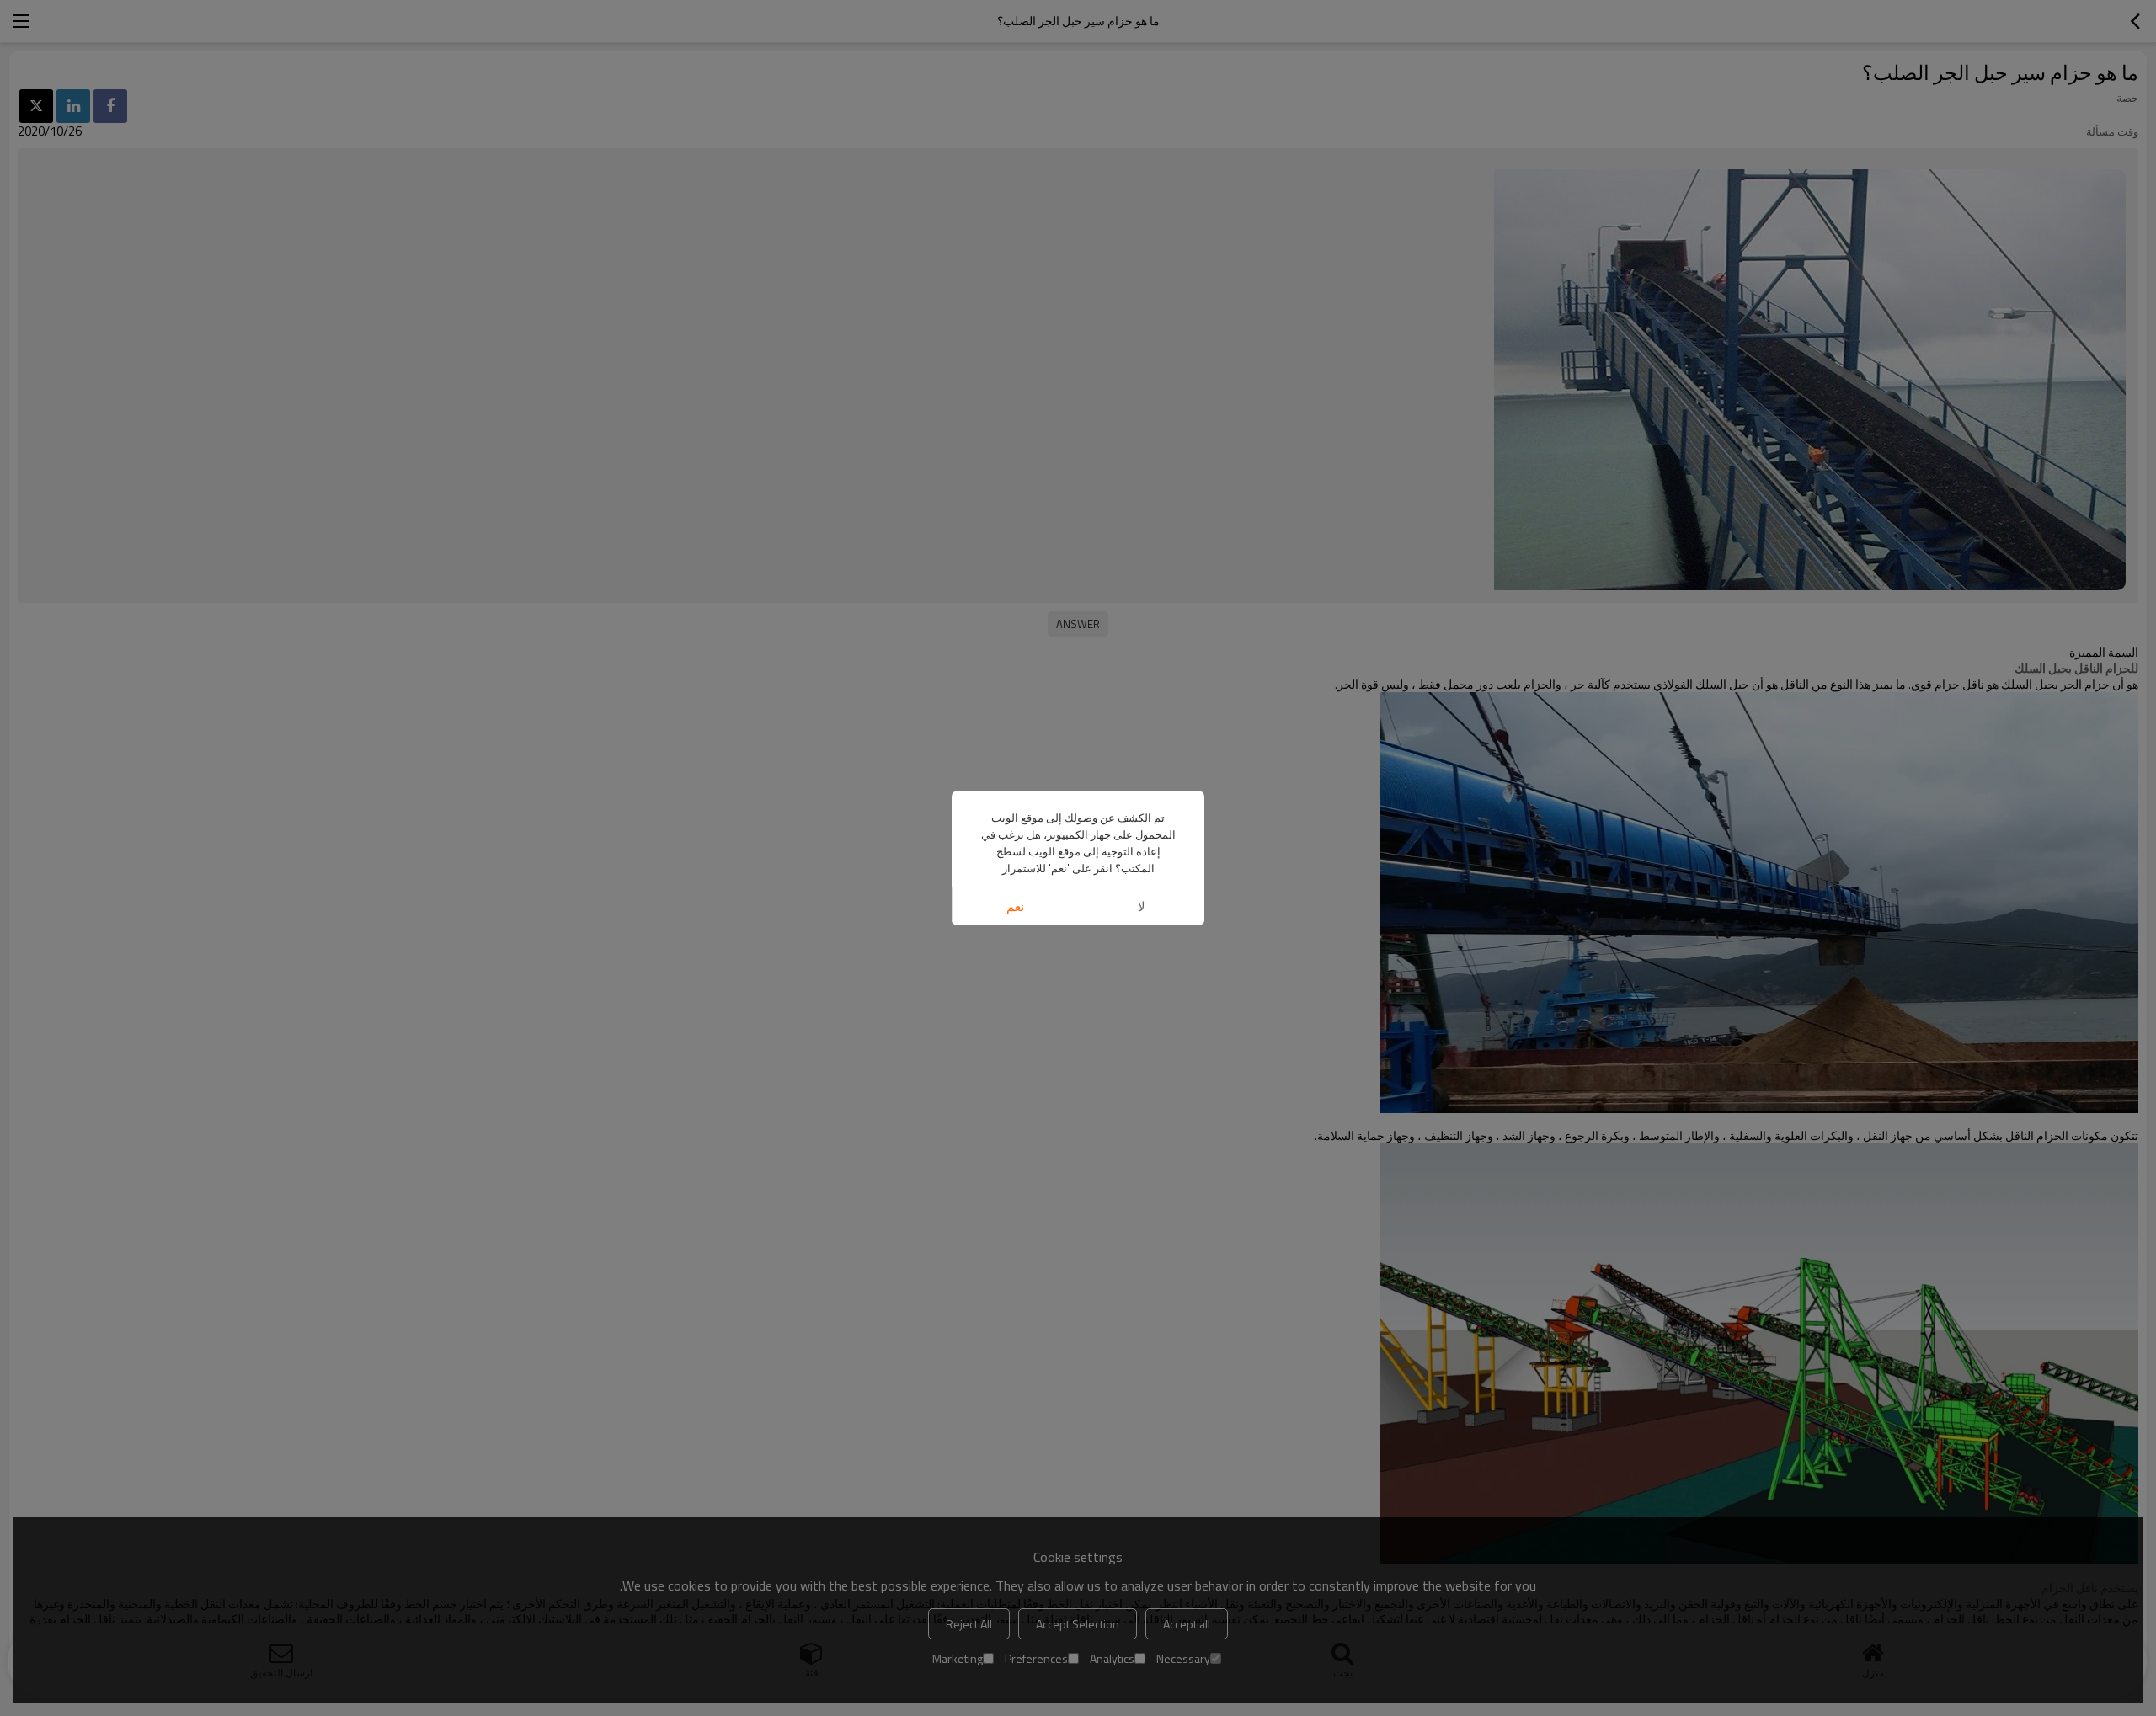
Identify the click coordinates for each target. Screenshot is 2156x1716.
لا (1142, 906)
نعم (1015, 906)
